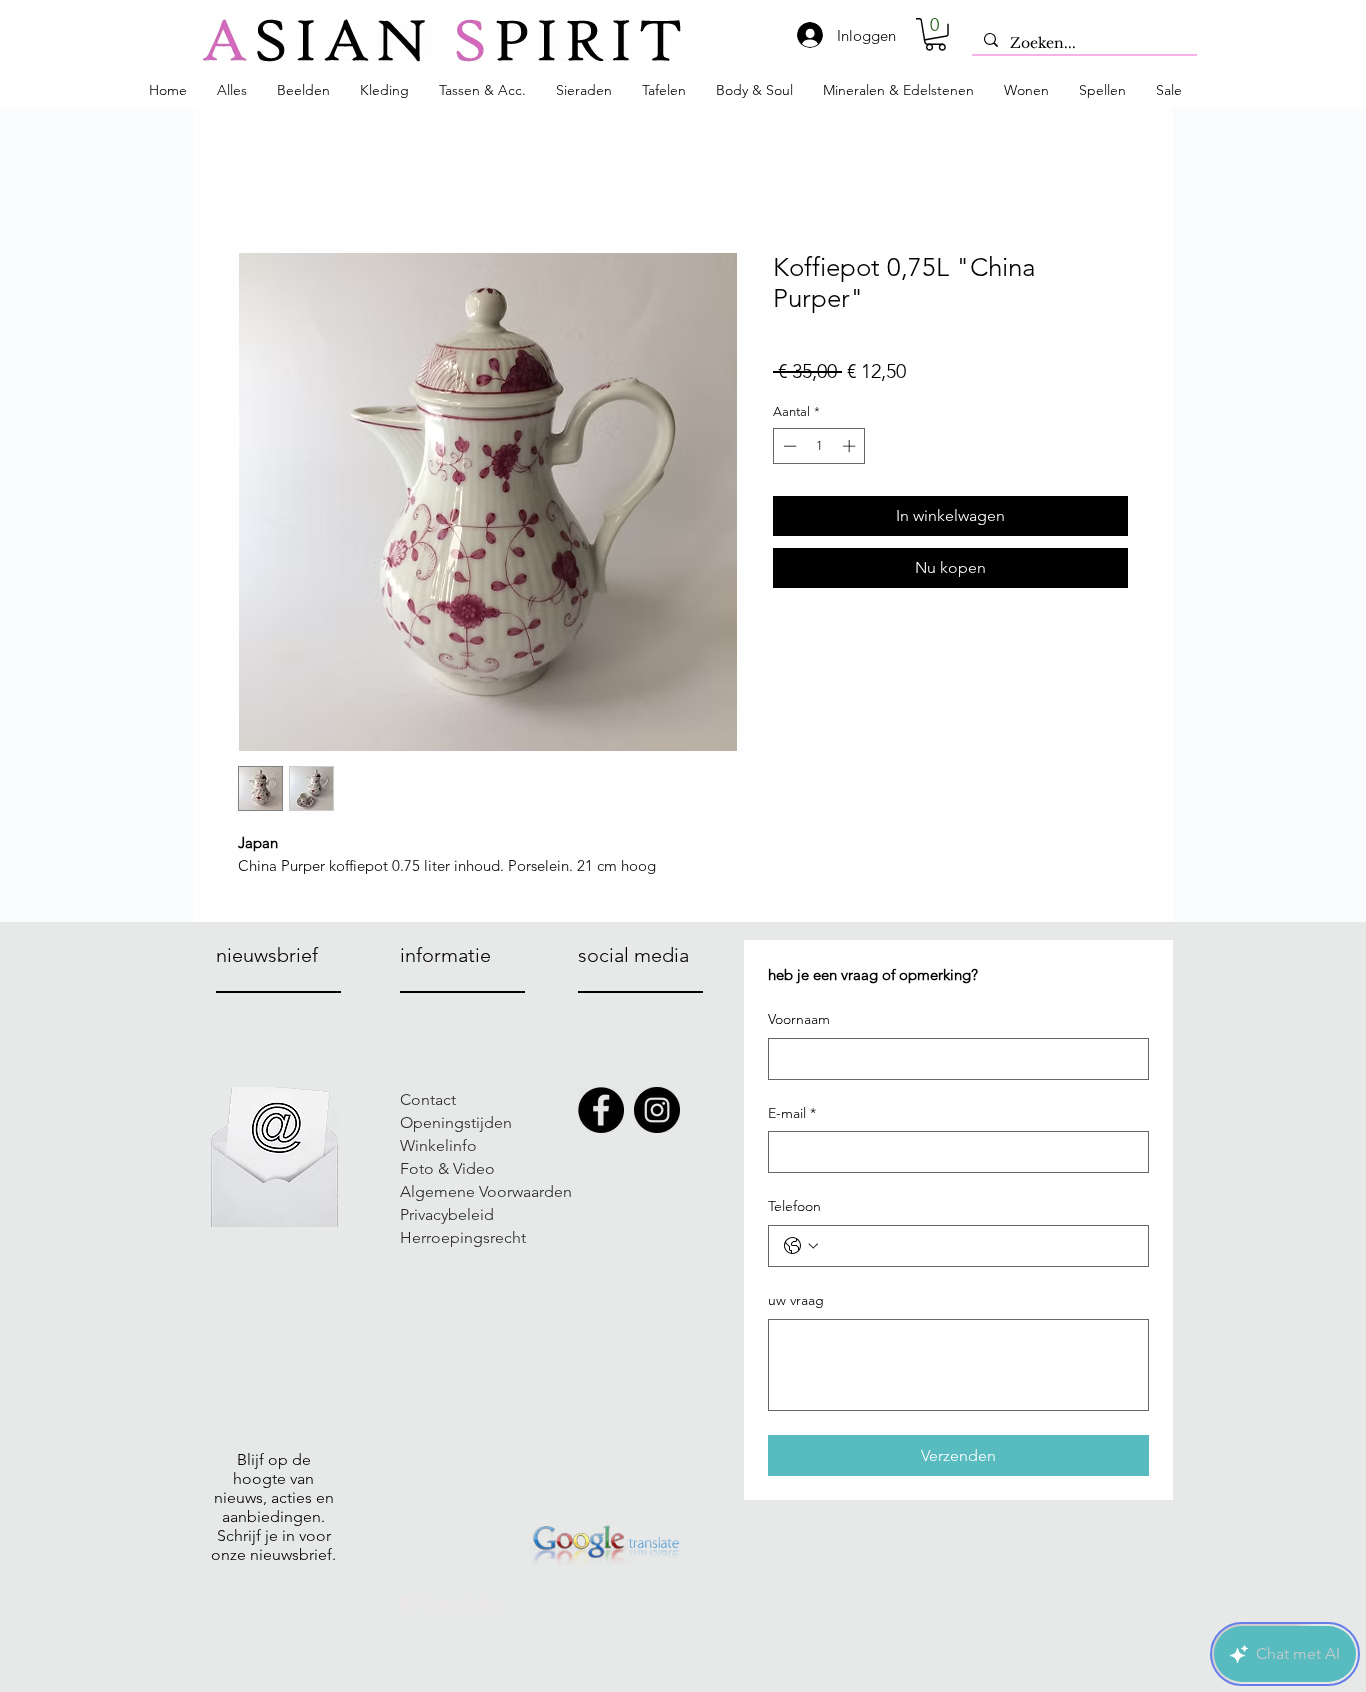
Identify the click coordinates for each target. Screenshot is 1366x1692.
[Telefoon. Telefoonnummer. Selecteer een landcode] (801, 1246)
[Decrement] (788, 446)
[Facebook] (601, 1110)
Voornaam (799, 1019)
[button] (935, 34)
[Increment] (851, 446)
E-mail (792, 1113)
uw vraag (796, 1300)
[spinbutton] (819, 446)
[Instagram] (657, 1110)
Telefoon (794, 1206)
